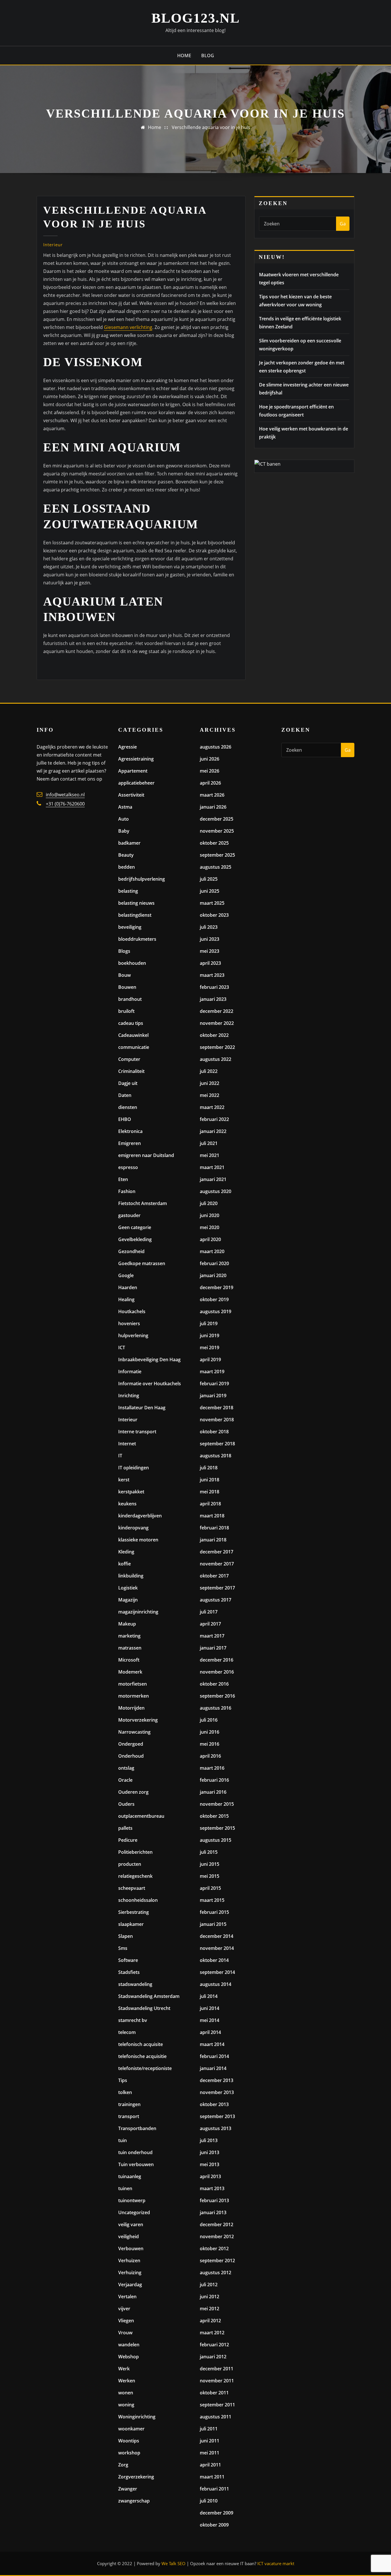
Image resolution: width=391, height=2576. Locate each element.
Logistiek (128, 1588)
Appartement (133, 771)
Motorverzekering (138, 1720)
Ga (343, 224)
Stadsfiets (129, 1972)
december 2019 (217, 1287)
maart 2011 (212, 2477)
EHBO (125, 1119)
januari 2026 (213, 807)
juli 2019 (209, 1323)
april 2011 (210, 2465)
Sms (123, 1948)
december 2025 (217, 819)
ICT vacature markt (276, 2563)
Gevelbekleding (135, 1239)
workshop (129, 2453)
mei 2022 (210, 1095)
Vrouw (125, 2333)
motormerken (134, 1696)
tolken (125, 2092)
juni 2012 (210, 2297)
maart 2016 (212, 1768)
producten (130, 1864)
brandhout (130, 999)
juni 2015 (210, 1864)
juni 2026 (210, 759)
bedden (127, 867)
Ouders (126, 1804)
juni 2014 (210, 2008)
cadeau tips (131, 1023)
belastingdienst (135, 915)
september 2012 (217, 2261)
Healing (126, 1299)
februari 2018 (214, 1528)
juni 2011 (210, 2441)
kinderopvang (133, 1528)
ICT (122, 1347)
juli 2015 (209, 1852)
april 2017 (210, 1624)
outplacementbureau (141, 1816)
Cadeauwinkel (133, 1035)
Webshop (129, 2357)
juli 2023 (209, 927)
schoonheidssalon (138, 1900)
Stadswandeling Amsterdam (149, 1996)
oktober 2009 (214, 2525)
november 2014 (217, 1948)
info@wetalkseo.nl (65, 795)
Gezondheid (131, 1251)
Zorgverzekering (136, 2477)
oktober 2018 (214, 1432)
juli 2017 (209, 1612)
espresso (128, 1167)
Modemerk (130, 1672)
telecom (127, 2032)
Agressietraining (136, 759)
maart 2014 (212, 2044)
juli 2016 (209, 1720)
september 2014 (217, 1972)
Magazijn (128, 1600)
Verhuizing (130, 2273)
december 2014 (217, 1936)
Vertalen (127, 2297)
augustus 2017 (216, 1600)
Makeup (127, 1624)
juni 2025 (210, 891)
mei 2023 (210, 951)
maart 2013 (212, 2188)
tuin (123, 2140)
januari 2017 (213, 1648)
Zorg (123, 2465)
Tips (123, 2080)
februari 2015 (214, 1912)
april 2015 (210, 1888)
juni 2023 (210, 939)
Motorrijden (131, 1708)
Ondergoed (131, 1744)
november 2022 (217, 1023)
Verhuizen (129, 2261)
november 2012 (217, 2236)
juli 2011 (209, 2429)
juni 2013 (210, 2152)
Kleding (126, 1552)
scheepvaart (132, 1888)
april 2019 (210, 1360)
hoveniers (129, 1323)
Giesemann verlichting (128, 327)
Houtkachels (132, 1311)
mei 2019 (210, 1347)
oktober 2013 (214, 2104)
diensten (128, 1107)
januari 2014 (213, 2068)
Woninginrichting (137, 2417)
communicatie (134, 1047)
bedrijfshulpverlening (142, 879)
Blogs (124, 951)
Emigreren (130, 1143)
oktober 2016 (214, 1684)
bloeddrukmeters (137, 939)
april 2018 (210, 1504)
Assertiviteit (131, 795)
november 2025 (217, 831)
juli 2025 (209, 879)
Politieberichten (135, 1852)
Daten (125, 1095)
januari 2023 (213, 999)
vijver (124, 2309)
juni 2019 (210, 1335)
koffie (125, 1564)
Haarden (128, 1287)
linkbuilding (131, 1576)
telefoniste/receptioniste (145, 2068)
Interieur (53, 245)
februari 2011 (214, 2489)
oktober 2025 (214, 843)
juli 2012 (209, 2285)
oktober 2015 (214, 1816)
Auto (124, 819)
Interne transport (137, 1432)
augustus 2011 (216, 2417)
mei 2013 (210, 2164)
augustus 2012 (216, 2273)
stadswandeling (135, 1984)
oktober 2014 (214, 1960)
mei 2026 (210, 771)
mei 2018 (210, 1492)
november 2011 (217, 2381)
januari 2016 (213, 1792)
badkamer (129, 843)
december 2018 (217, 1408)
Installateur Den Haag (142, 1408)
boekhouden (132, 963)
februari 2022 (214, 1119)
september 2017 (217, 1588)
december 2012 (217, 2224)
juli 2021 (209, 1143)
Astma (125, 807)
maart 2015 (212, 1900)
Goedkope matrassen (142, 1263)
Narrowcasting (134, 1732)
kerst (124, 1480)
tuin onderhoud (135, 2152)
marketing (129, 1636)
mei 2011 (210, 2453)
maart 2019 (212, 1372)
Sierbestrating (134, 1912)
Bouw (125, 975)
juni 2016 (210, 1732)
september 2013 (217, 2116)
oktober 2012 (214, 2248)
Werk (124, 2369)
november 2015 (217, 1804)
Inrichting (129, 1396)
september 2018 (217, 1444)
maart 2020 (212, 1251)
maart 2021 (212, 1167)
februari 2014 (214, 2056)
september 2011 (217, 2405)
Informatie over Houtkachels (150, 1384)
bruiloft (126, 1011)
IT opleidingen (134, 1468)
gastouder (129, 1215)
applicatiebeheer (136, 783)
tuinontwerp (132, 2200)
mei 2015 (210, 1876)
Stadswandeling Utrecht (144, 2008)
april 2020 (210, 1239)
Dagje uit (128, 1083)
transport (129, 2116)
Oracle (125, 1780)
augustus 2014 (216, 1984)
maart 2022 (212, 1107)
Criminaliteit (131, 1071)
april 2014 (210, 2032)
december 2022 (217, 1011)
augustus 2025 (216, 867)
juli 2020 (209, 1203)
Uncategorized (134, 2212)
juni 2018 (210, 1480)
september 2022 (217, 1047)
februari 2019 (214, 1384)
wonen (126, 2393)
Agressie (128, 747)
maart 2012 (212, 2333)
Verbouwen (131, 2248)
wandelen (129, 2345)
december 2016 (217, 1660)
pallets (125, 1828)
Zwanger (128, 2489)
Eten (123, 1179)
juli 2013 (209, 2140)
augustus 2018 (216, 1456)
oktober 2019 (214, 1299)
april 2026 (210, 783)
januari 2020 (213, 1275)
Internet (127, 1444)
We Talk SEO (173, 2563)
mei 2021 (210, 1155)
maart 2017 (212, 1636)
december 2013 (217, 2080)
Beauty (126, 855)
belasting (128, 891)
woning (126, 2405)
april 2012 (210, 2321)
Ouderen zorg (133, 1792)
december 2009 (217, 2513)
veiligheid (129, 2236)
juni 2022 (210, 1083)
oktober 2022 (214, 1035)
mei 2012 (210, 2309)
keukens (127, 1504)
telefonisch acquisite (141, 2044)
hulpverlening (133, 1335)
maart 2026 (212, 795)
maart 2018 (212, 1516)
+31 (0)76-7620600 (65, 804)
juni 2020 (210, 1215)
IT (120, 1456)
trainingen (129, 2104)
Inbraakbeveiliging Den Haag (149, 1360)
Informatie (130, 1372)
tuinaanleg (130, 2176)
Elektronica (130, 1131)
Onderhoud (131, 1756)
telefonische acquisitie (142, 2056)
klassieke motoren (138, 1540)
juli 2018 (209, 1468)
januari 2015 (213, 1924)
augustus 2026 (216, 747)
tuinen (125, 2188)
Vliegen (126, 2321)
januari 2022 (213, 1131)
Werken (127, 2381)
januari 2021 (213, 1179)
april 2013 (210, 2176)
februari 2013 (214, 2200)
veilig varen (131, 2224)
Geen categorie (135, 1227)
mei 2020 (210, 1227)
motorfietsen (133, 1684)
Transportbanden (137, 2128)
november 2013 (217, 2092)
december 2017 (217, 1552)
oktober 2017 (214, 1576)
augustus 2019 (216, 1311)
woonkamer (131, 2429)
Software (128, 1960)
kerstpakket (131, 1492)
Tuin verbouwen (136, 2164)
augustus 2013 (216, 2128)
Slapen (126, 1936)
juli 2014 (209, 1996)
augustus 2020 (216, 1191)
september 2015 (217, 1828)
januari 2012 (213, 2357)
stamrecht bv (133, 2020)
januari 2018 (213, 1540)
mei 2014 (210, 2020)
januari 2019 (213, 1396)
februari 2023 (214, 987)
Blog (208, 55)
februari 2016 (214, 1780)
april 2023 (210, 963)
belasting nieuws (136, 903)
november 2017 (217, 1564)
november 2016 (217, 1672)
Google (126, 1275)
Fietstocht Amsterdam (143, 1203)
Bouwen (127, 987)
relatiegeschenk (135, 1876)
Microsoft (129, 1660)
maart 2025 (212, 903)
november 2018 (217, 1420)
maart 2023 (212, 975)
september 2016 (217, 1696)
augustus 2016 (216, 1708)
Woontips (129, 2441)
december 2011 (217, 2369)
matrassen (130, 1648)
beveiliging (130, 927)
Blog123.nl (196, 18)
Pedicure (128, 1840)
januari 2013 (213, 2212)
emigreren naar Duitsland (146, 1155)
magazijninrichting (138, 1612)
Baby (124, 831)
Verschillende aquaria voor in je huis (211, 127)
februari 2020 (214, 1263)
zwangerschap (134, 2501)
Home (184, 55)
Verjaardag (130, 2285)
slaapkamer (131, 1924)
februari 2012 (214, 2345)
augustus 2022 (216, 1059)
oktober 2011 (214, 2393)
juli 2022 (209, 1071)
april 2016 (210, 1756)
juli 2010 (209, 2501)
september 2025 (217, 855)
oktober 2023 (214, 915)
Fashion (127, 1191)
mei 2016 (210, 1744)
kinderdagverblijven (140, 1516)
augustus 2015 (216, 1840)
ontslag (126, 1768)
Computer (129, 1059)
